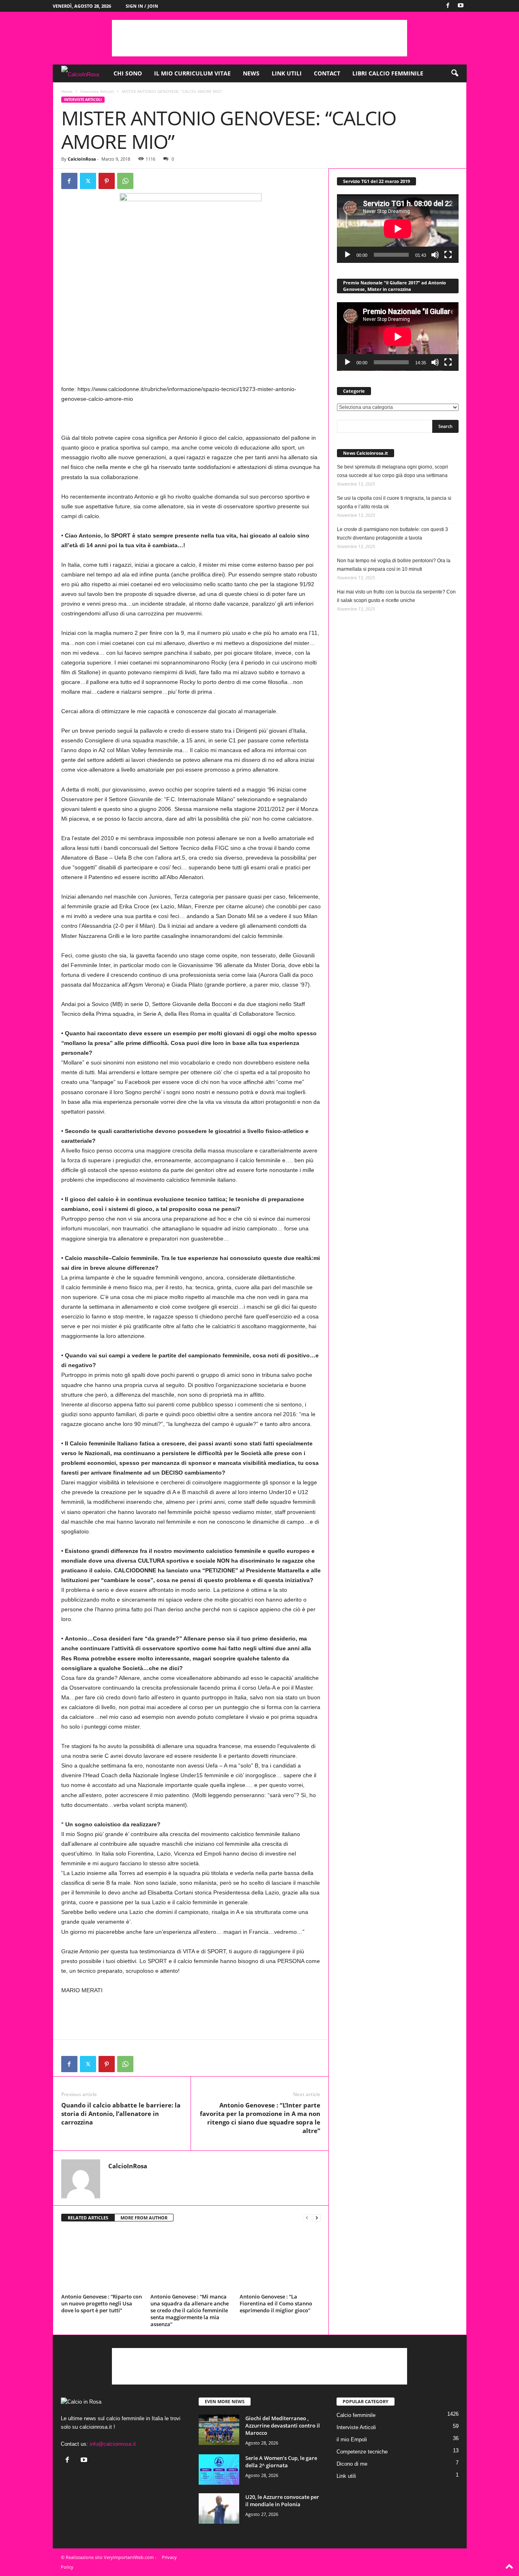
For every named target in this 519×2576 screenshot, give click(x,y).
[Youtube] (461, 6)
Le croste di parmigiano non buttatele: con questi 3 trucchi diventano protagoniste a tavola (392, 534)
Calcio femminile (356, 2415)
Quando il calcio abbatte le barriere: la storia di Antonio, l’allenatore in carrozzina (121, 2114)
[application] (398, 229)
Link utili (346, 2476)
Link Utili (287, 73)
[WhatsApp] (125, 181)
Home (67, 91)
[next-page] (317, 2218)
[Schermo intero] (448, 255)
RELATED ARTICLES (88, 2218)
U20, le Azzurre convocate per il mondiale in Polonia (282, 2501)
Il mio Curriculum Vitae (192, 73)
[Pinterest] (107, 181)
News (251, 73)
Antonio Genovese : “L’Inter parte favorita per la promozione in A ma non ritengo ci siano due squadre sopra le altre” (260, 2118)
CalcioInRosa (82, 159)
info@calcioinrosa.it (113, 2444)
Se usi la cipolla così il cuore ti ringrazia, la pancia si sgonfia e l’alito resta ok (394, 502)
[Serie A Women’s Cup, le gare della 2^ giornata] (219, 2470)
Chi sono (128, 73)
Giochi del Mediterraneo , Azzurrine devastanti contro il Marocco (283, 2425)
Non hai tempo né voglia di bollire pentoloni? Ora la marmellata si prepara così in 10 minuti (394, 565)
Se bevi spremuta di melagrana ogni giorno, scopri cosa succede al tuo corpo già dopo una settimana (392, 471)
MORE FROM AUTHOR (144, 2218)
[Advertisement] (259, 38)
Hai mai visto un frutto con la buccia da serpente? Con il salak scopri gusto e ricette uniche (396, 596)
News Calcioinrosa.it (366, 453)
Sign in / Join (142, 6)
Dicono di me (352, 2464)
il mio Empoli (352, 2439)
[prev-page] (307, 2218)
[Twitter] (88, 181)
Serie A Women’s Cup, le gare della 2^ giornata (281, 2462)
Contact (327, 73)
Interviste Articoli (97, 91)
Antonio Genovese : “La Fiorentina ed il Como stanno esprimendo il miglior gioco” (276, 2303)
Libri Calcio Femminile (388, 73)
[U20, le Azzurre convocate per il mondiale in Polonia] (219, 2508)
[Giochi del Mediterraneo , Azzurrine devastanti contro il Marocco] (219, 2430)
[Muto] (435, 255)
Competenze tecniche (362, 2452)
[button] (455, 73)
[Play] (347, 255)
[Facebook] (448, 6)
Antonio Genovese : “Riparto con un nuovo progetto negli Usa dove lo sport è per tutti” (102, 2303)
